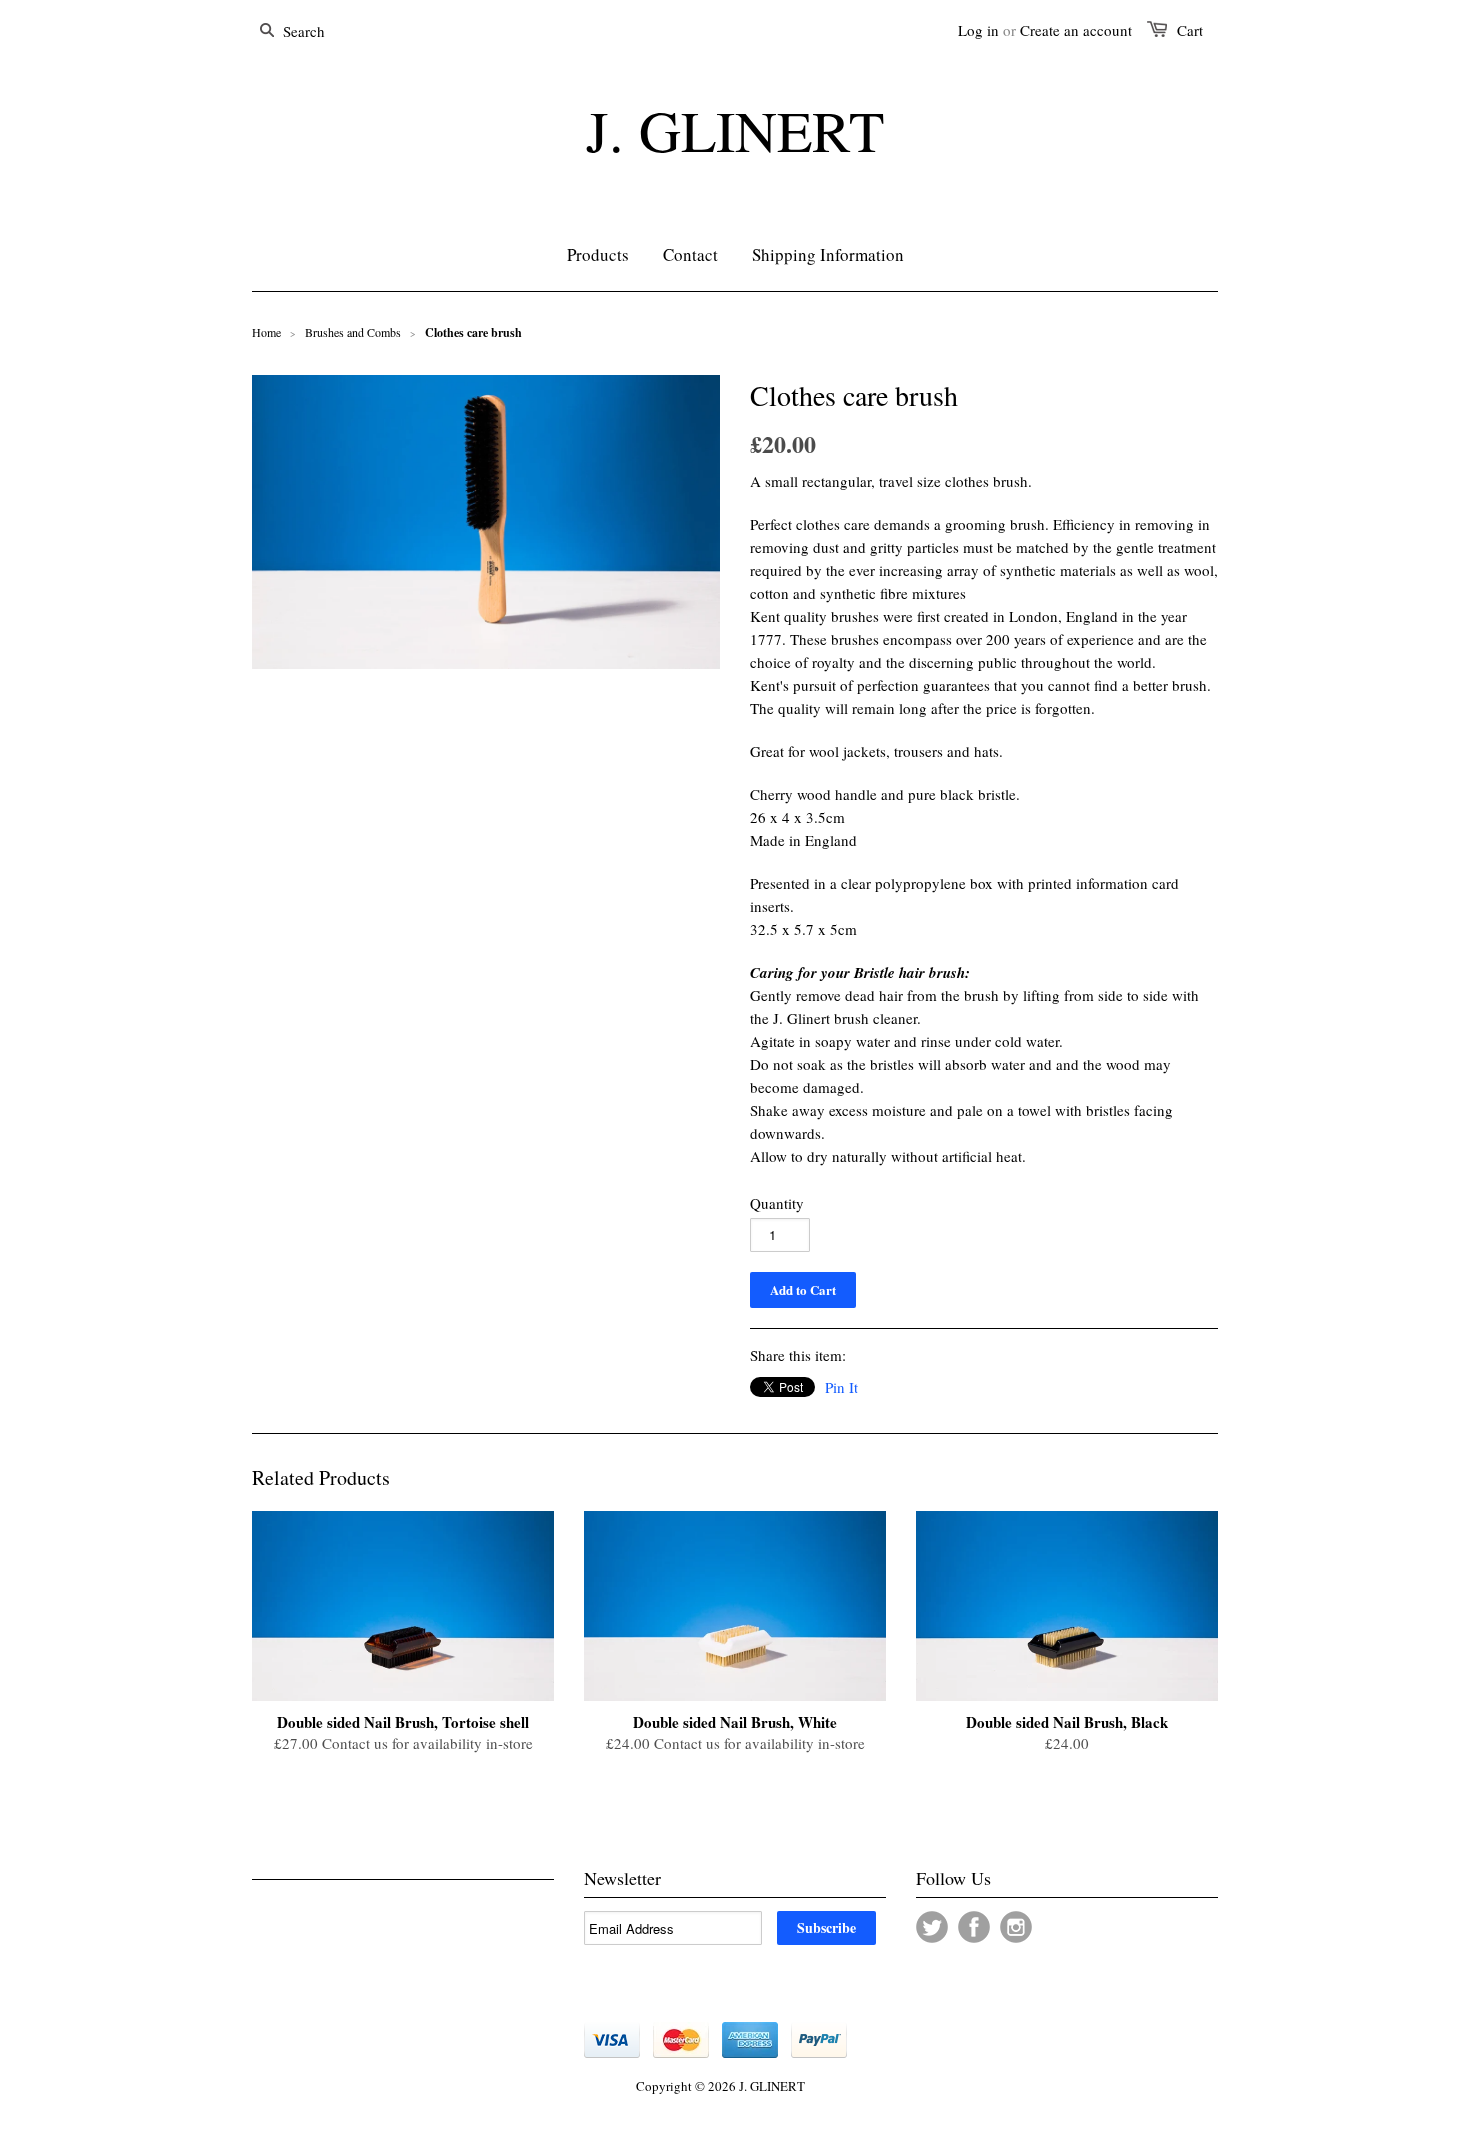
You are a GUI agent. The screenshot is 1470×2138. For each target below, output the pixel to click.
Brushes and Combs (353, 332)
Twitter (932, 1927)
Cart (1190, 30)
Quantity (777, 1203)
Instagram (1016, 1927)
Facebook (974, 1927)
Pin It (841, 1387)
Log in (978, 30)
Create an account (1076, 30)
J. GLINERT (735, 130)
